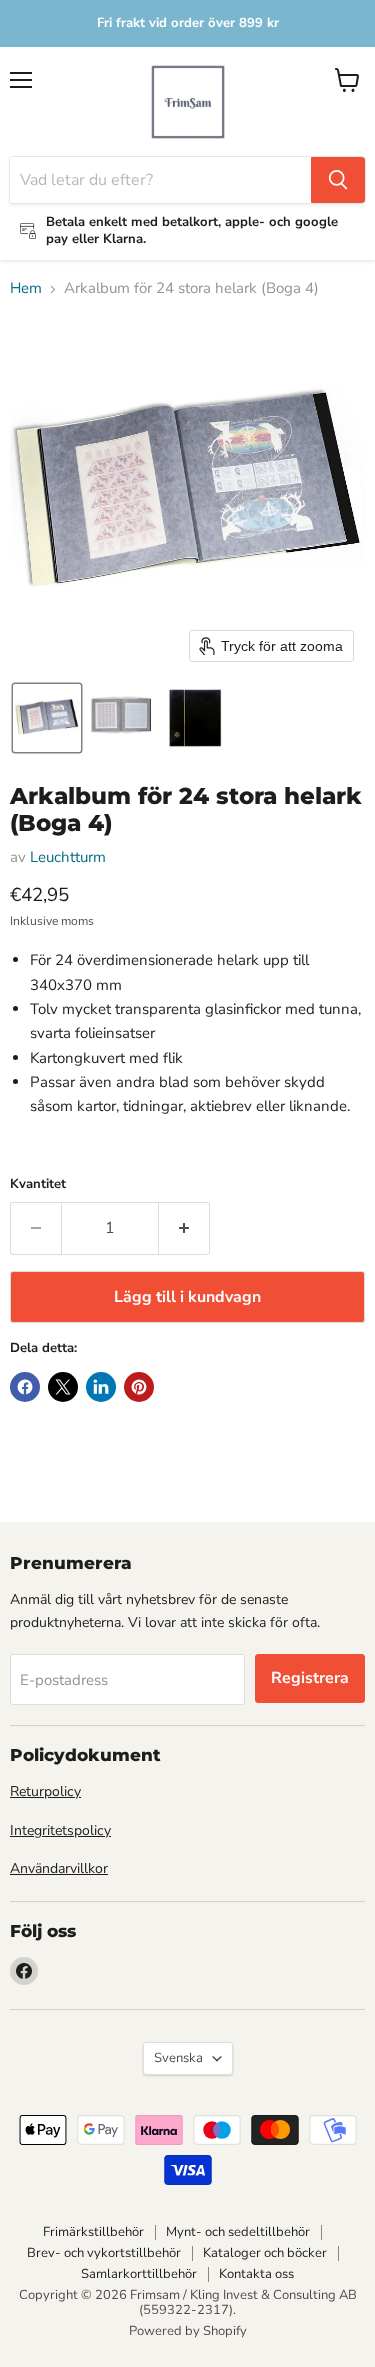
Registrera (310, 1678)
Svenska (178, 2058)
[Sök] (338, 180)
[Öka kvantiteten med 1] (184, 1228)
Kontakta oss (256, 2274)
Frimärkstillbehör (93, 2232)
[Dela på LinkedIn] (101, 1387)
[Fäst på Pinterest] (139, 1387)
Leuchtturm (68, 857)
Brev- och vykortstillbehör (104, 2253)
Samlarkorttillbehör (139, 2274)
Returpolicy (45, 1791)
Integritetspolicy (60, 1830)
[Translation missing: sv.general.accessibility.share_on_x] (63, 1387)
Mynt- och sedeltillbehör (238, 2232)
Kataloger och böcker (265, 2253)
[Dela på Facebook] (25, 1387)
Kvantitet (38, 1184)
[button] (47, 718)
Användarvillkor (59, 1868)
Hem (26, 288)
